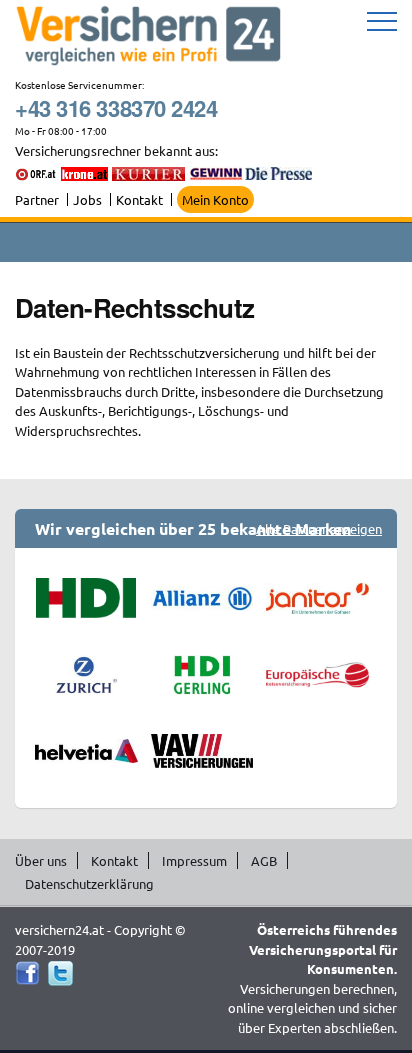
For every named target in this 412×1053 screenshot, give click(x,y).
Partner (37, 199)
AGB (264, 860)
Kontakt (139, 199)
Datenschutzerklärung (89, 883)
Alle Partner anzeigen (319, 528)
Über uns (41, 860)
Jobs (87, 199)
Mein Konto (215, 199)
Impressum (194, 860)
